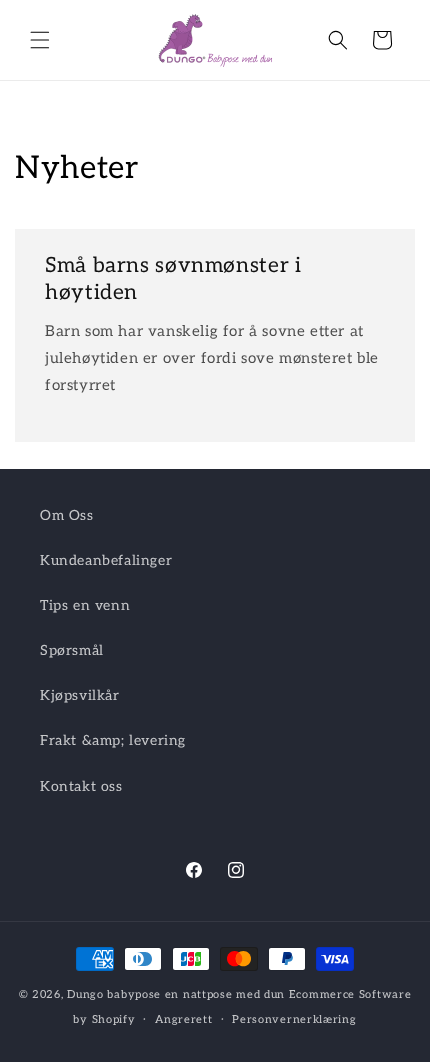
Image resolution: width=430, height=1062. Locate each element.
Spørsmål (72, 650)
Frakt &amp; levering (113, 740)
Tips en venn (85, 605)
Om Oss (67, 515)
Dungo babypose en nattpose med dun (176, 994)
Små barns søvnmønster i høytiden (173, 279)
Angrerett (183, 1019)
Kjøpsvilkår (80, 695)
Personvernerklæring (294, 1019)
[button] (40, 40)
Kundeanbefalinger (106, 560)
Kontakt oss (81, 786)
